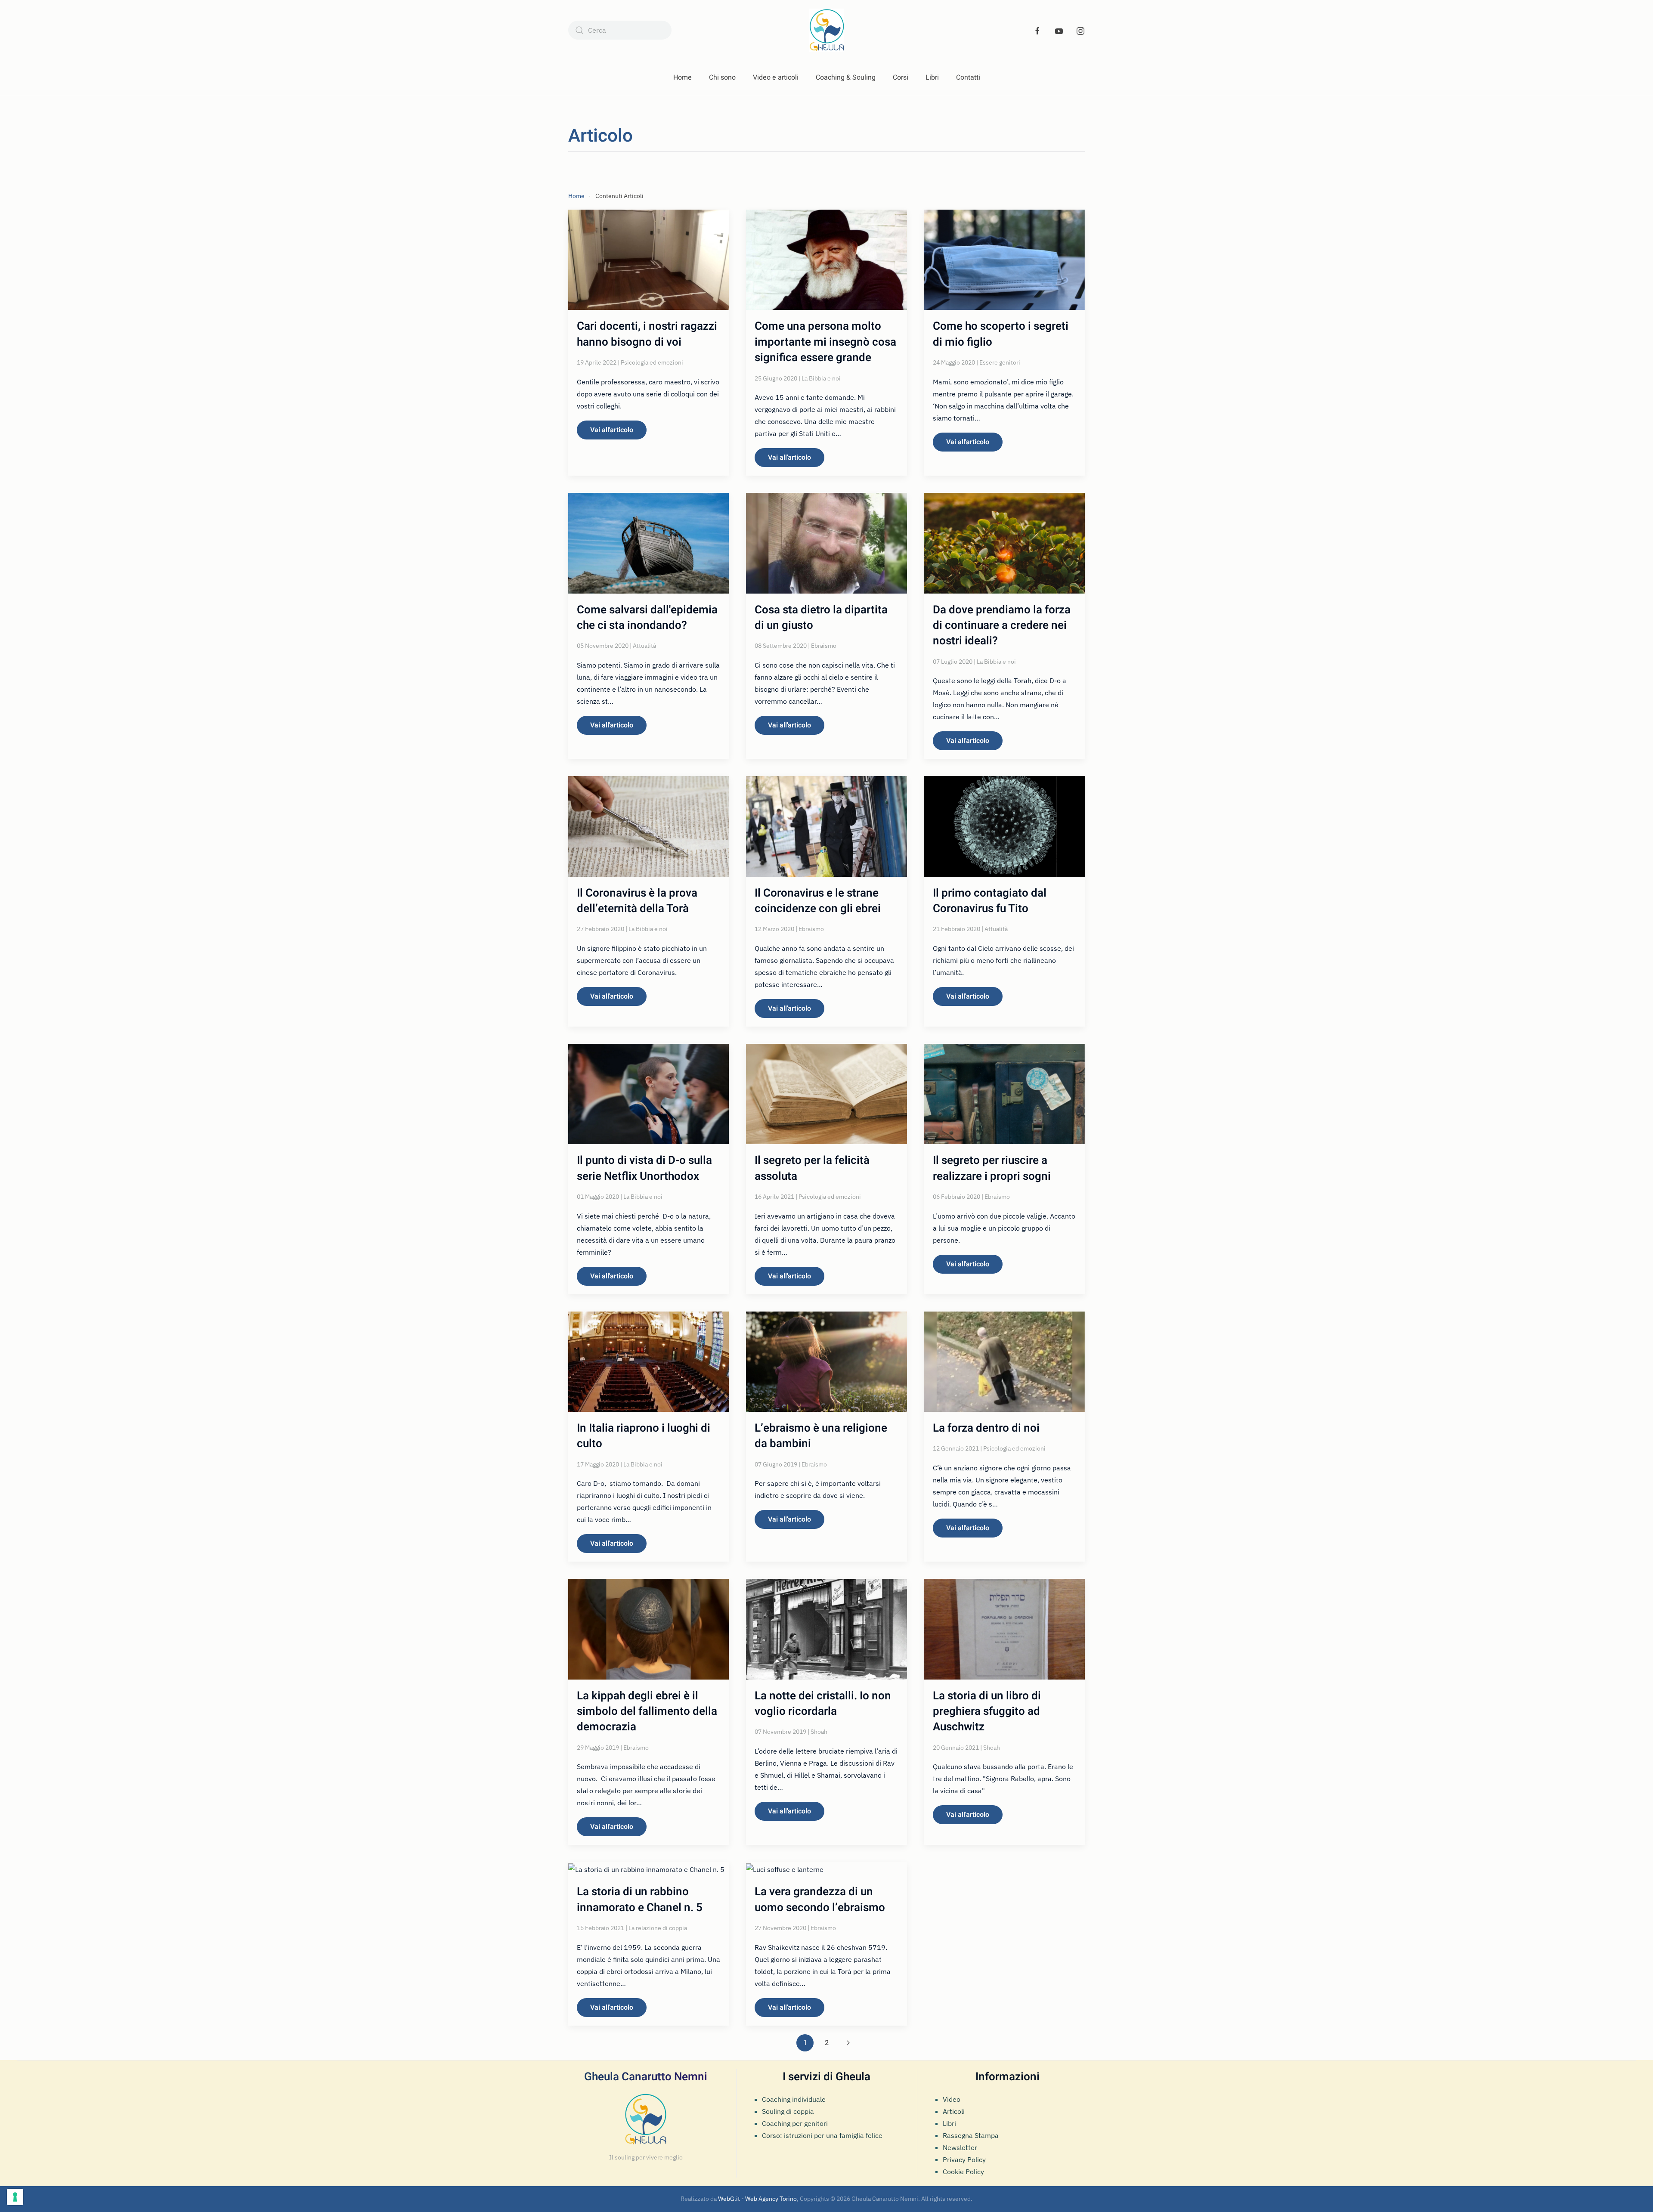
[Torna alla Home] (827, 30)
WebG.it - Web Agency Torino (757, 2199)
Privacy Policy (964, 2159)
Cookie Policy (963, 2172)
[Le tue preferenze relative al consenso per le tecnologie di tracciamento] (15, 2197)
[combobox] (620, 30)
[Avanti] (848, 2043)
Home (683, 77)
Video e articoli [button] (776, 77)
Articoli (954, 2111)
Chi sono (722, 77)
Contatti (968, 77)
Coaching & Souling (846, 77)
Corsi (901, 77)
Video (952, 2099)
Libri (932, 77)
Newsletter (960, 2147)
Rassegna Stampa (971, 2135)
